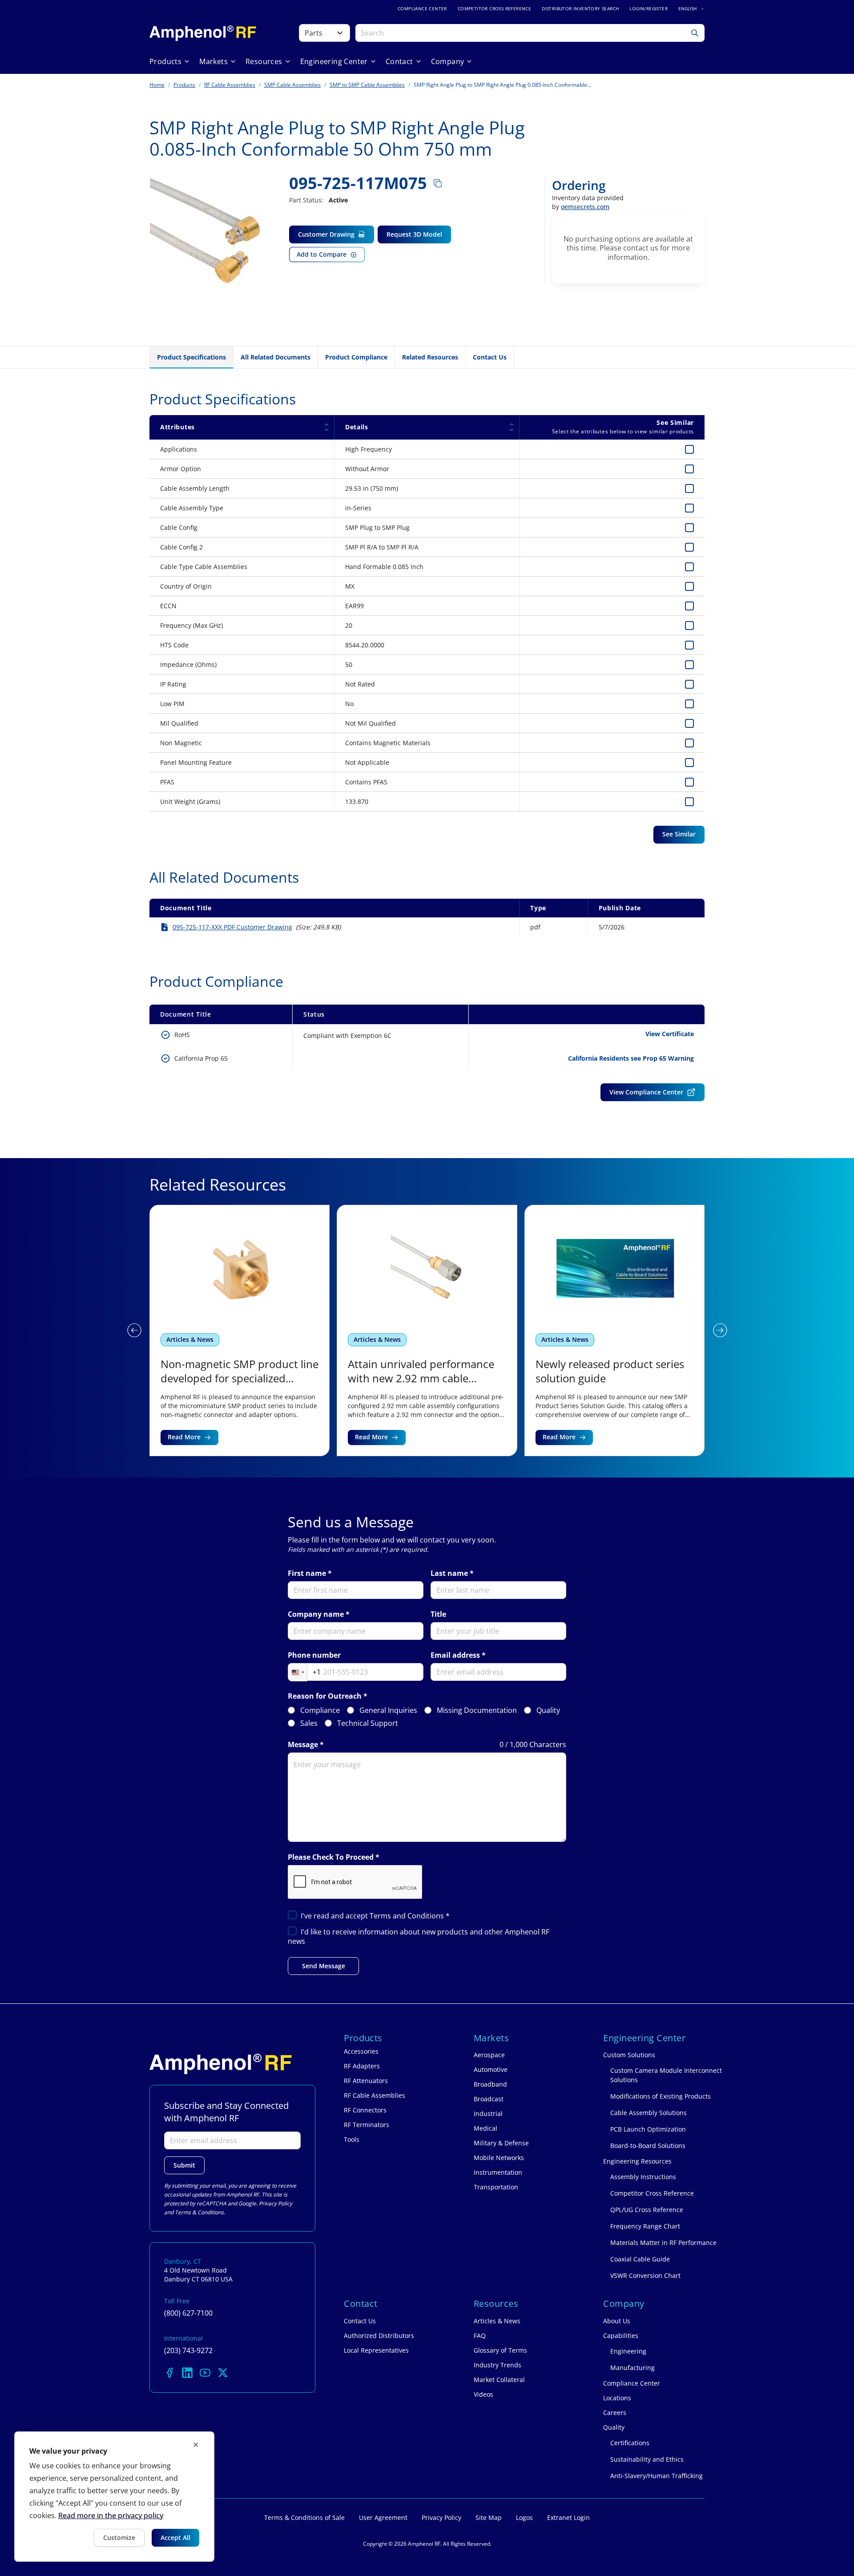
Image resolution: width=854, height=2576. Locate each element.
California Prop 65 (201, 1058)
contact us (641, 248)
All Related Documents (276, 357)
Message (303, 1745)
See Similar (679, 834)
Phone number (314, 1655)
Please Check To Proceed (331, 1857)
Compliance (320, 1710)
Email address (455, 1655)
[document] (114, 2497)
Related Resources (430, 357)
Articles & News (190, 1339)
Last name (449, 1573)
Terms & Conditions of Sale (304, 2517)
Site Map (489, 2517)
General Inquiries (388, 1710)
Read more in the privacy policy (111, 2515)
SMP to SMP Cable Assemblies (367, 85)
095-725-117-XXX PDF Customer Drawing (232, 927)
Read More (184, 1437)
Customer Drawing (326, 234)
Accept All (175, 2538)
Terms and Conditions (408, 1916)
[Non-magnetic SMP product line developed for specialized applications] (240, 1330)
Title (438, 1614)
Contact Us (490, 357)
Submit (184, 2165)
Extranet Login (568, 2517)
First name (307, 1573)
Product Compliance (356, 357)
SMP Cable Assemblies (292, 85)
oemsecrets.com (585, 207)
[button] (134, 1330)
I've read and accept (375, 1916)
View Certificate (670, 1034)
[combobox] (304, 1672)
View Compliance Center (646, 1092)
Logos (524, 2517)
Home (157, 85)
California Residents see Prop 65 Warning (631, 1058)
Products (184, 85)
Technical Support (368, 1723)
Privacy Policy (276, 2203)
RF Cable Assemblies (230, 85)
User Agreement (383, 2517)
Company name (316, 1614)
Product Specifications (191, 357)
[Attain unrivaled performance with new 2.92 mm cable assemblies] (427, 1330)
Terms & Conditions (199, 2212)
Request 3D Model (414, 234)
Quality (548, 1710)
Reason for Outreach (325, 1696)
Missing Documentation (477, 1710)
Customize (119, 2538)
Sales (309, 1723)
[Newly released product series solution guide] (614, 1330)
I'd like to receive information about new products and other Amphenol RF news (419, 1936)
